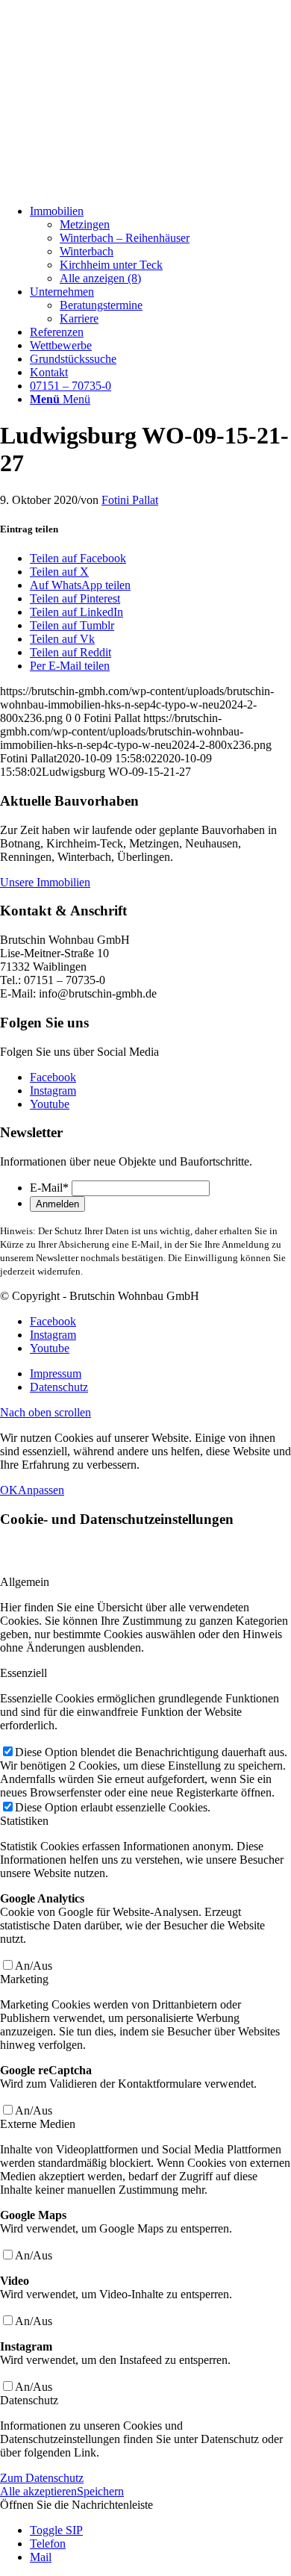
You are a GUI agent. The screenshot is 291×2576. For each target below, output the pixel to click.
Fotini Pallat (130, 500)
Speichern (100, 2491)
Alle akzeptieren (38, 2491)
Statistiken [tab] (24, 1821)
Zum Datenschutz (42, 2478)
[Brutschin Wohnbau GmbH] (112, 186)
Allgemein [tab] (25, 1582)
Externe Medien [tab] (38, 2124)
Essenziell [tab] (24, 1673)
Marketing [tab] (24, 1979)
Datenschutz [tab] (29, 2400)
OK (9, 1490)
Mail (41, 2557)
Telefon (48, 2544)
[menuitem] (160, 245)
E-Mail (49, 1188)
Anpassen (41, 1490)
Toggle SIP (56, 2530)
